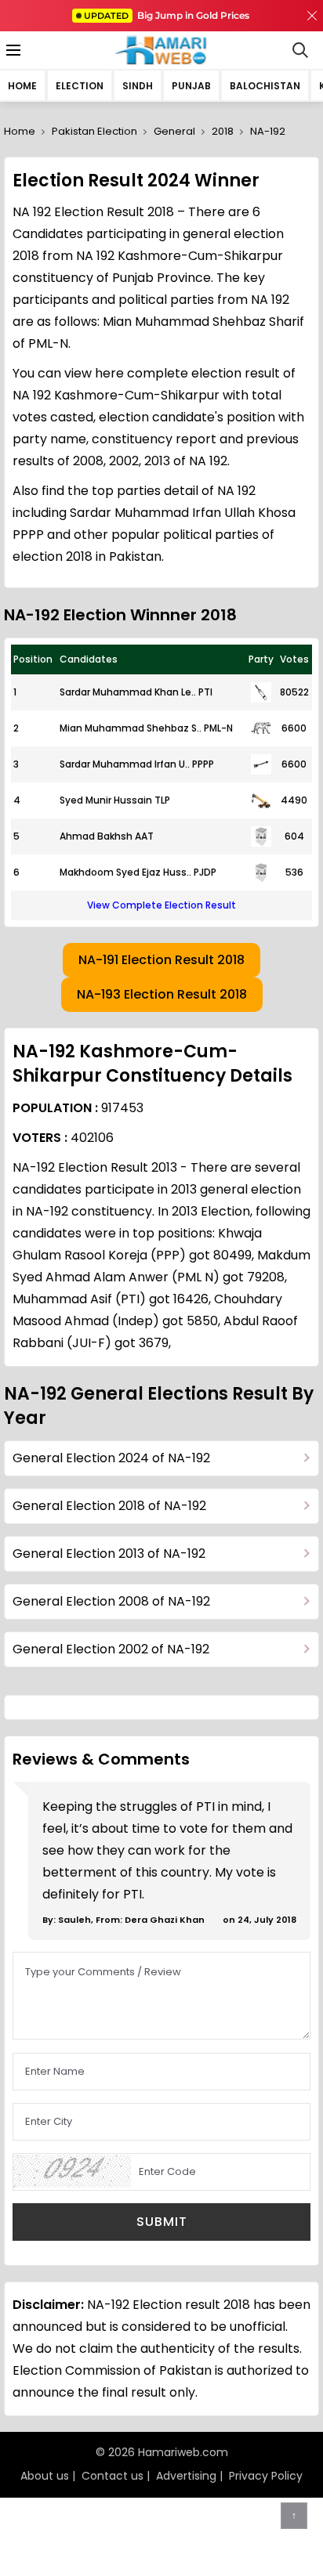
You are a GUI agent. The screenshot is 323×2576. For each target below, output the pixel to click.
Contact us (113, 2476)
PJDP (205, 872)
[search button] (300, 50)
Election (80, 86)
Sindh (138, 86)
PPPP (203, 764)
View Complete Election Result (161, 905)
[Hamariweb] (162, 50)
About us (45, 2476)
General (174, 131)
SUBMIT (162, 2222)
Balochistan (265, 86)
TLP (162, 800)
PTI (205, 692)
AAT (144, 836)
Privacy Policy (266, 2476)
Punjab (191, 86)
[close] (312, 16)
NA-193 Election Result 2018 (162, 994)
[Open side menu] (11, 50)
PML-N (218, 728)
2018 (223, 131)
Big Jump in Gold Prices (168, 15)
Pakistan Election (94, 131)
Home (22, 86)
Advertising (186, 2476)
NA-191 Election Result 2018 (161, 960)
